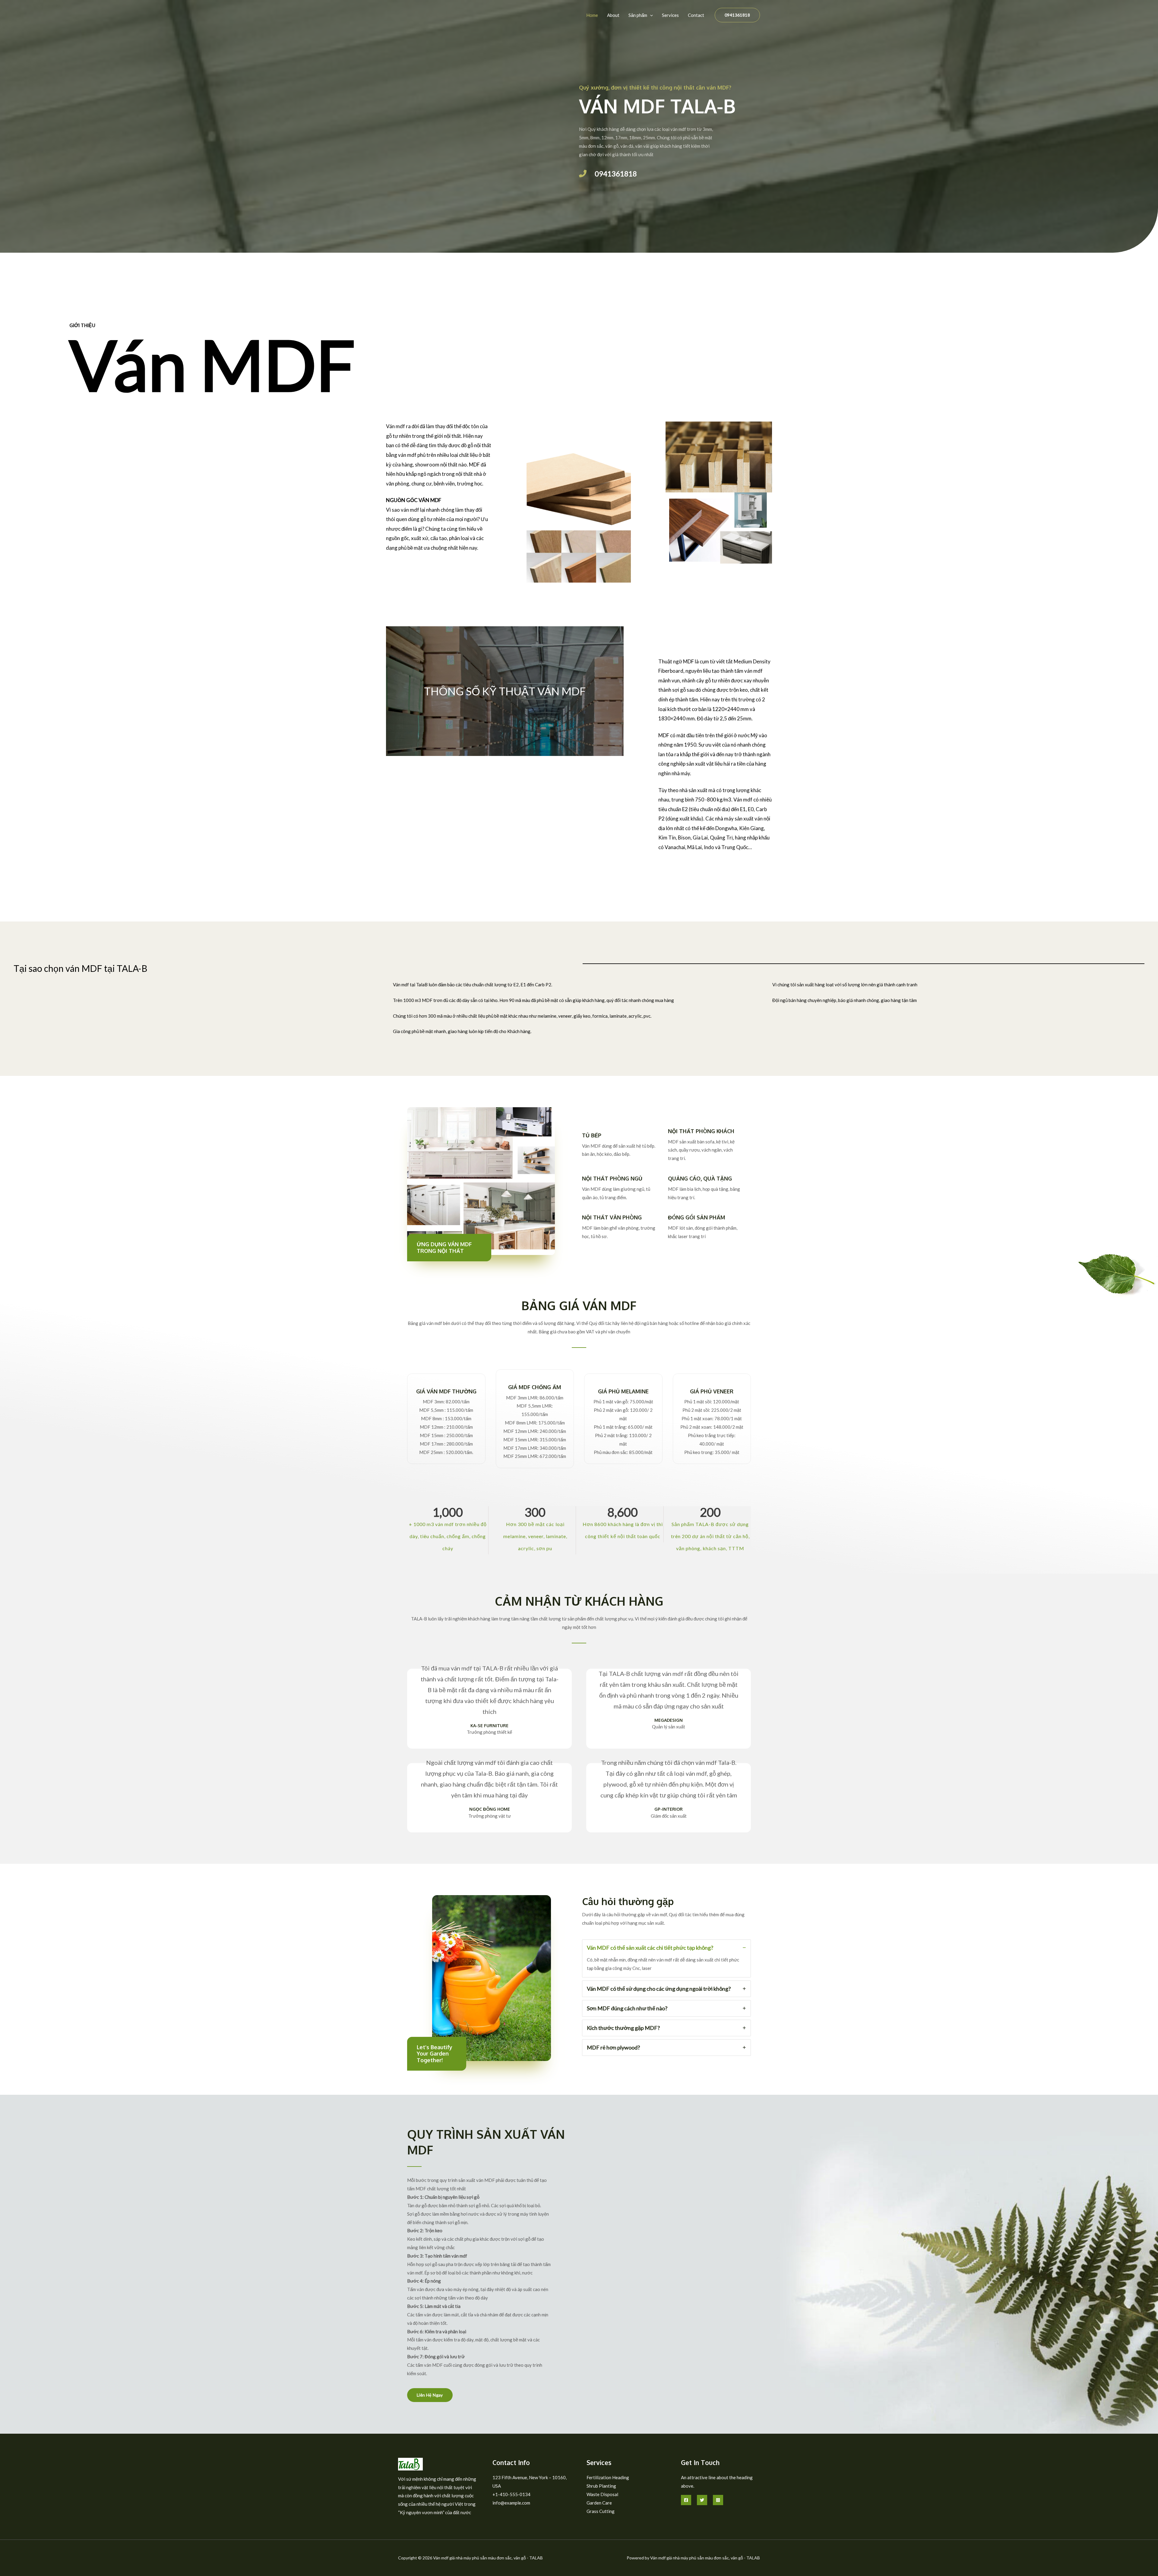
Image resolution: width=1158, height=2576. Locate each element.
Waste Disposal (602, 2494)
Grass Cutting (601, 2511)
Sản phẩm (638, 15)
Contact (696, 15)
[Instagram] (718, 2500)
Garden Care (599, 2503)
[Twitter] (702, 2500)
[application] (650, 15)
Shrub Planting (601, 2486)
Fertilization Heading (608, 2477)
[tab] (666, 1958)
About (613, 15)
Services (670, 15)
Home (592, 15)
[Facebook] (686, 2500)
